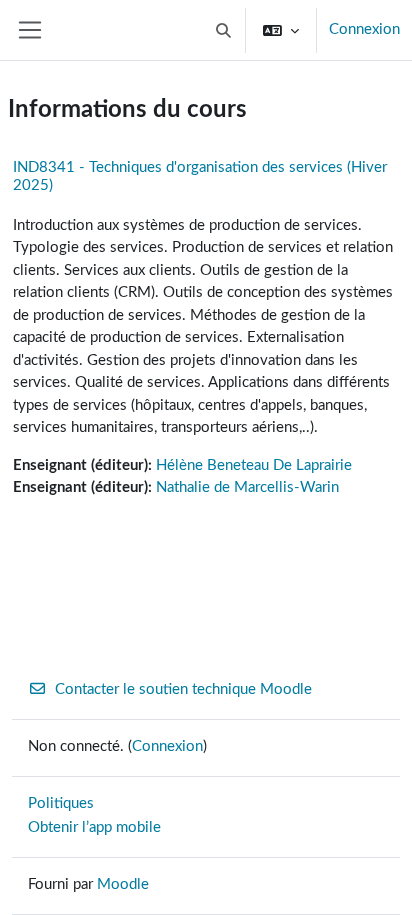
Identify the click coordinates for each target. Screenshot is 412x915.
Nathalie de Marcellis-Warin (247, 487)
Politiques (61, 803)
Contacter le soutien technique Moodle (183, 689)
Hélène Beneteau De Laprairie (254, 465)
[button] (224, 30)
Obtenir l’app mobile (94, 827)
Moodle (123, 884)
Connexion (364, 29)
